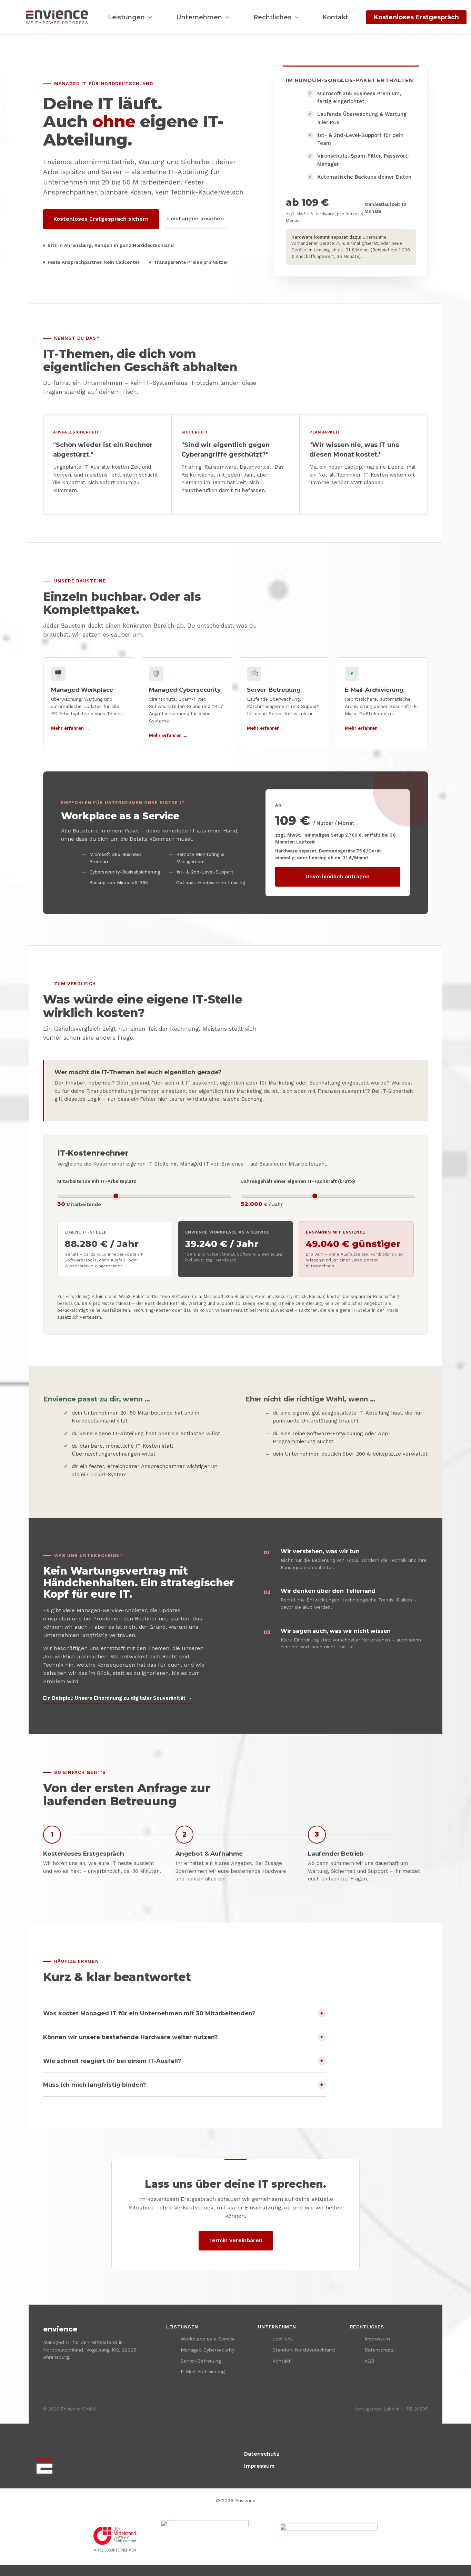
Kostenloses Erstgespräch (416, 17)
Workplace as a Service (208, 2339)
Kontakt (335, 17)
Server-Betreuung (201, 2361)
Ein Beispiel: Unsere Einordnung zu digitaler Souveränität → (118, 1698)
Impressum (377, 2339)
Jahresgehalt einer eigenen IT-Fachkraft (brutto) (298, 1181)
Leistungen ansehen (196, 218)
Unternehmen (199, 17)
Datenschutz (379, 2350)
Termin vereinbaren (236, 2240)
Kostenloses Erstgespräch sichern (101, 219)
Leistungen (126, 17)
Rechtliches (272, 17)
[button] (148, 17)
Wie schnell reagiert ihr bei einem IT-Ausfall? (183, 2061)
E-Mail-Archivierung (203, 2372)
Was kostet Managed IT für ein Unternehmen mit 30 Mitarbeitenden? (183, 2013)
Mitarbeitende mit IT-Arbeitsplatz (97, 1181)
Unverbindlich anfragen (338, 876)
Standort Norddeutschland (304, 2350)
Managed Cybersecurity (208, 2350)
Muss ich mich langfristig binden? (183, 2085)
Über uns (283, 2339)
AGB (369, 2361)
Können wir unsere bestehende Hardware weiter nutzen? (183, 2037)
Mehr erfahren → (70, 728)
